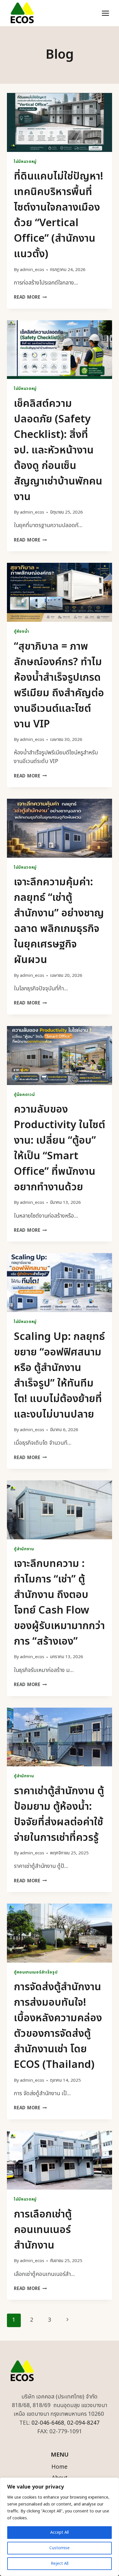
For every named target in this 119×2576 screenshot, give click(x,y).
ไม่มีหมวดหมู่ (25, 162)
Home (59, 2467)
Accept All (59, 2532)
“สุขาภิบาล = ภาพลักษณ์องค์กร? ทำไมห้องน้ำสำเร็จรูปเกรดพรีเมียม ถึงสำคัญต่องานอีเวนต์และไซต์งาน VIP (59, 685)
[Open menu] (105, 13)
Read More (30, 297)
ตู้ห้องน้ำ (21, 632)
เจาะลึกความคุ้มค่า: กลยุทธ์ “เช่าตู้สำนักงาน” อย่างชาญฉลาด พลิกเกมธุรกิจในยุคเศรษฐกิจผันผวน (59, 921)
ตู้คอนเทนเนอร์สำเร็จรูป (36, 1972)
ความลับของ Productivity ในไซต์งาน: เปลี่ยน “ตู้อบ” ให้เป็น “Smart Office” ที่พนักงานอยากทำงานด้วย (59, 1148)
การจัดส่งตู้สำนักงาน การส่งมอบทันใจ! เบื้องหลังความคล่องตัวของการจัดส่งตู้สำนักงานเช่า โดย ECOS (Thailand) (58, 2026)
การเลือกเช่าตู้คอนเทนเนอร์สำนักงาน (43, 2230)
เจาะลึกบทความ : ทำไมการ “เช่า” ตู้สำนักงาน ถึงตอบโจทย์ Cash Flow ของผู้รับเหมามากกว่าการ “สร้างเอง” (59, 1603)
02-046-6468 (48, 2423)
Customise (59, 2548)
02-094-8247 (83, 2423)
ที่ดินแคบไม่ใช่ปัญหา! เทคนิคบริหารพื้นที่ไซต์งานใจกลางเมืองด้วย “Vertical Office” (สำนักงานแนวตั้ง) (58, 215)
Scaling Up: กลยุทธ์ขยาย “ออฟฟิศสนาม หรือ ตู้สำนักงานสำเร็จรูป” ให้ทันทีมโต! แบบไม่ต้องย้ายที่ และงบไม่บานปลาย (59, 1376)
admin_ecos (32, 270)
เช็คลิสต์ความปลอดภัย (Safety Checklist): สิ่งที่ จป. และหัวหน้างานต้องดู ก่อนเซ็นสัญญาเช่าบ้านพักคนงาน (58, 450)
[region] (59, 2527)
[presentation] (59, 122)
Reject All (60, 2563)
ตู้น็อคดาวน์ (24, 1095)
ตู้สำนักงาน (24, 1549)
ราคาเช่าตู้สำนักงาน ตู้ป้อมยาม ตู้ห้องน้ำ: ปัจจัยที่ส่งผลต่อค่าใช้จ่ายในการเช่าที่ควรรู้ (59, 1814)
